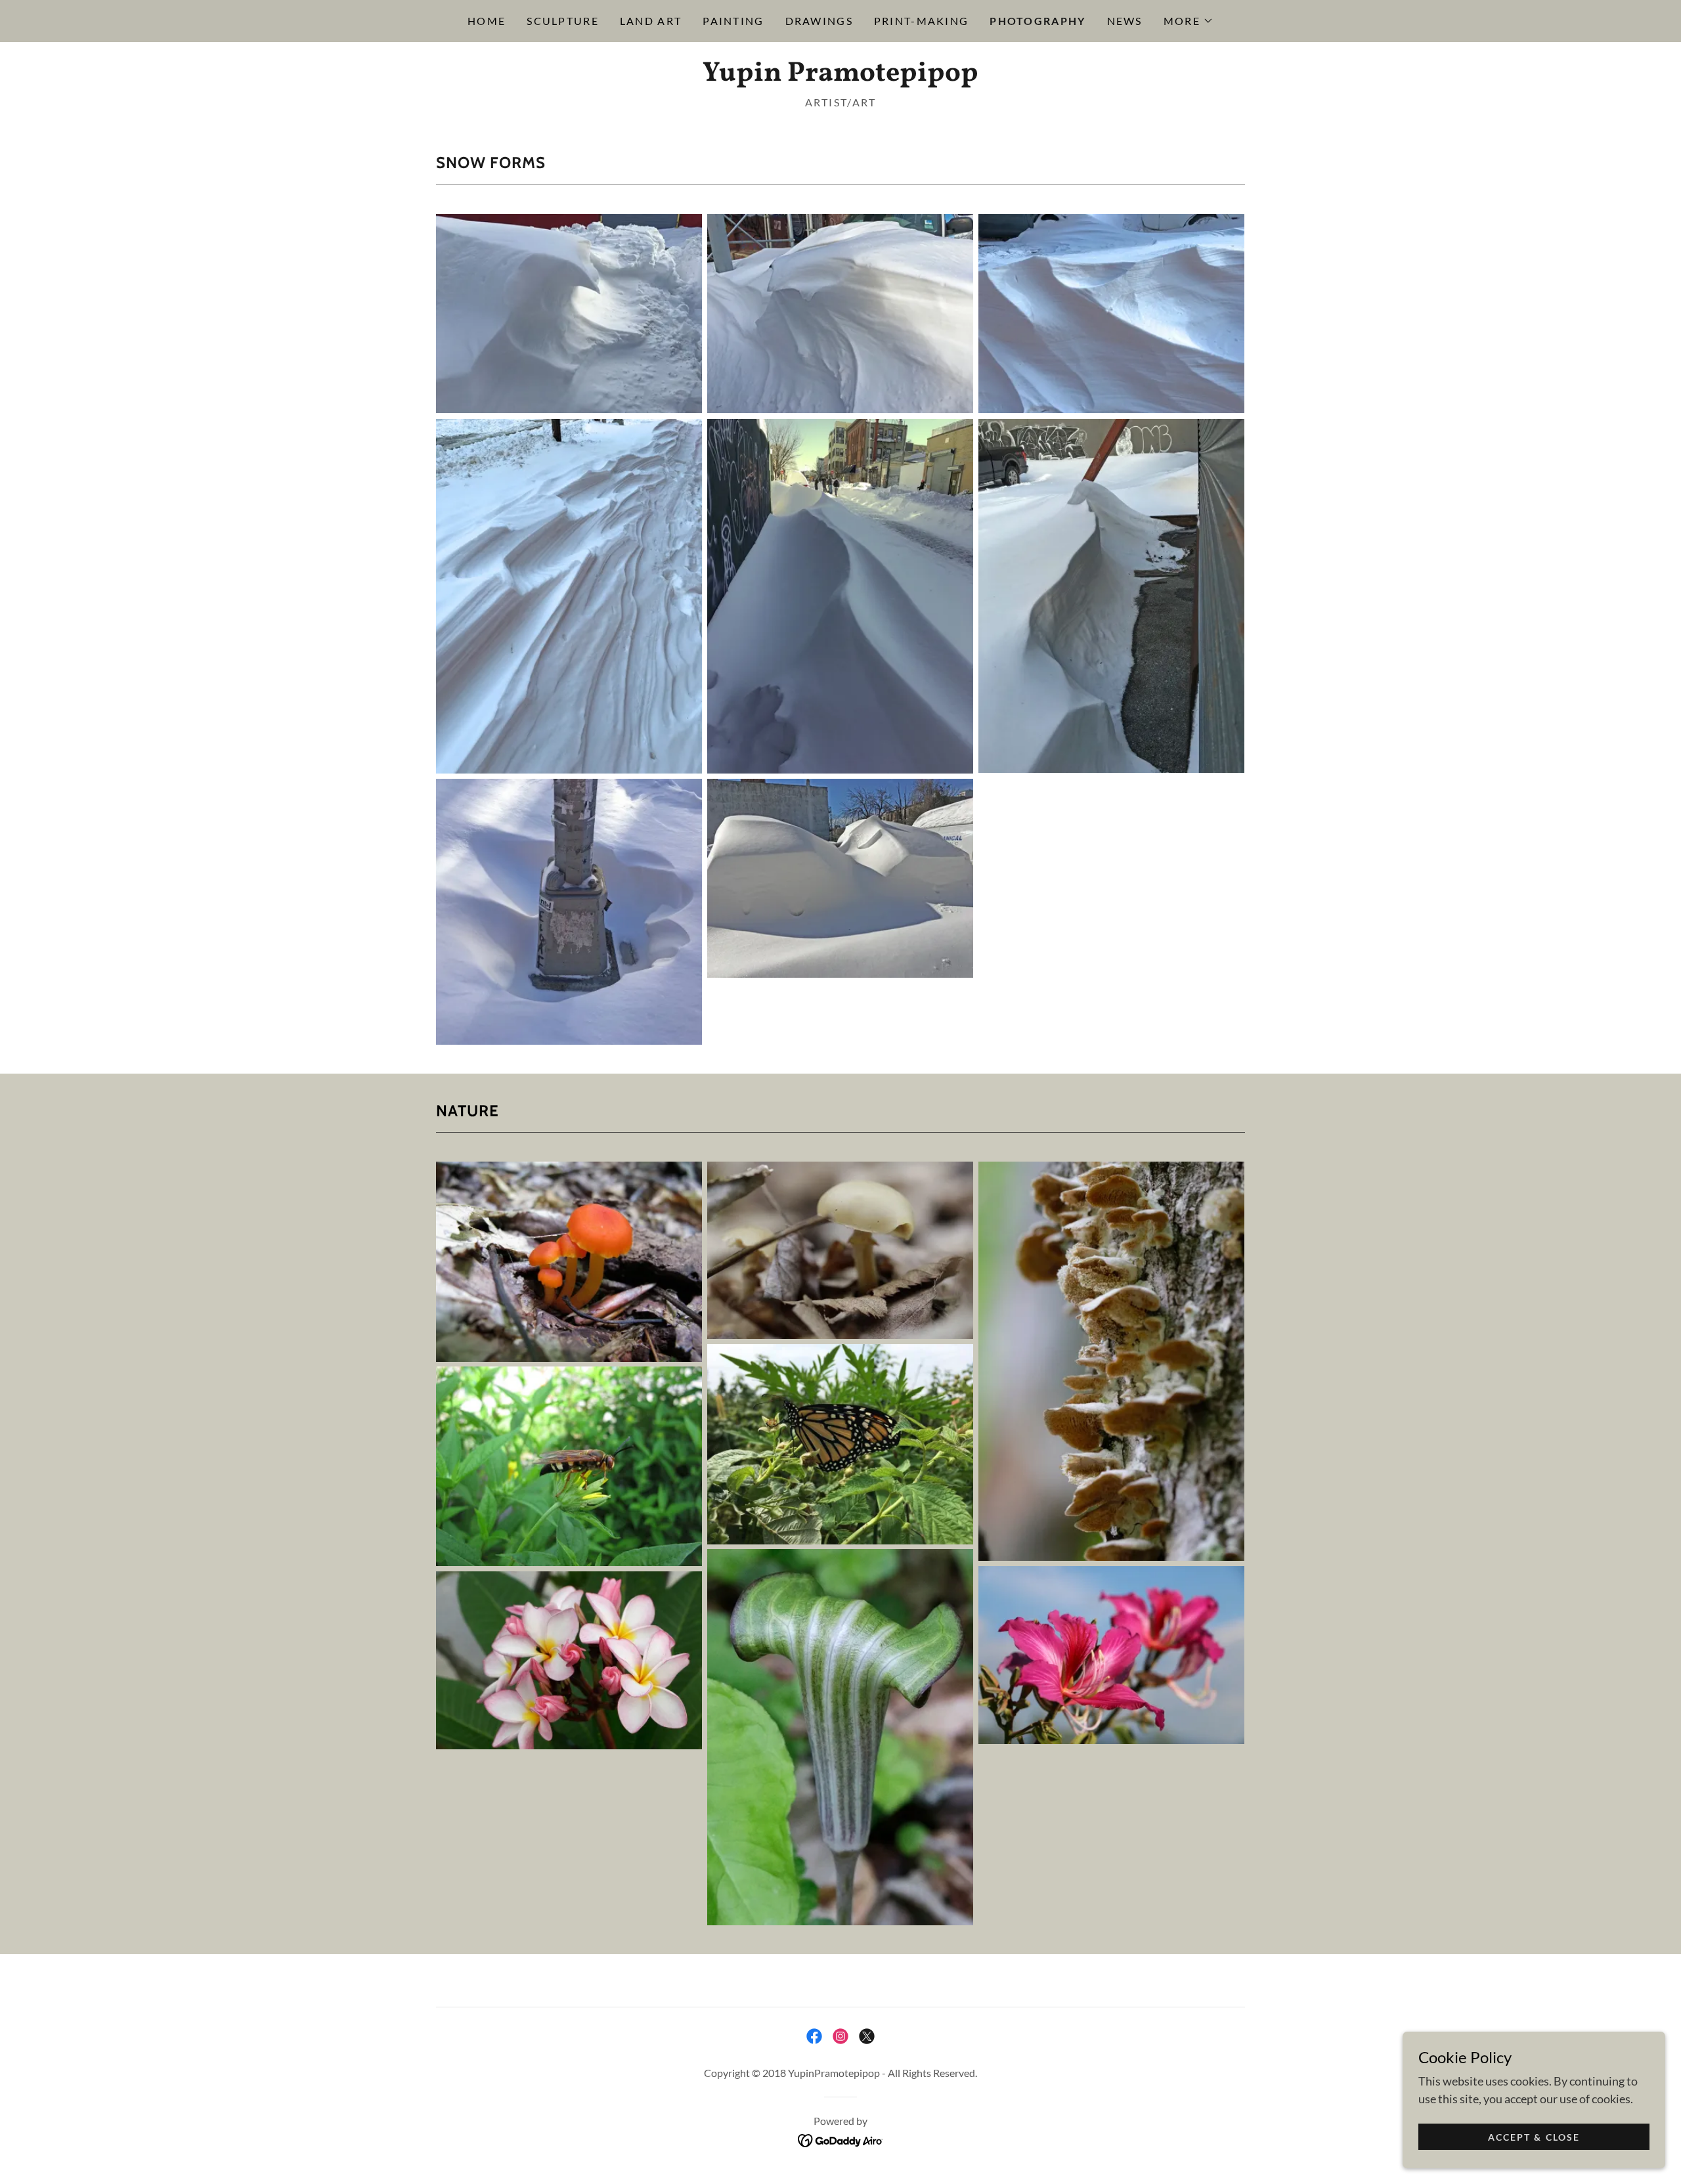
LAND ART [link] (651, 21)
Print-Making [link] (921, 21)
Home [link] (487, 21)
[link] (840, 76)
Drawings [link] (819, 21)
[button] (1189, 21)
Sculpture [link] (563, 21)
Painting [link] (733, 21)
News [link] (1125, 21)
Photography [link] (1037, 21)
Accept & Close (1534, 2137)
